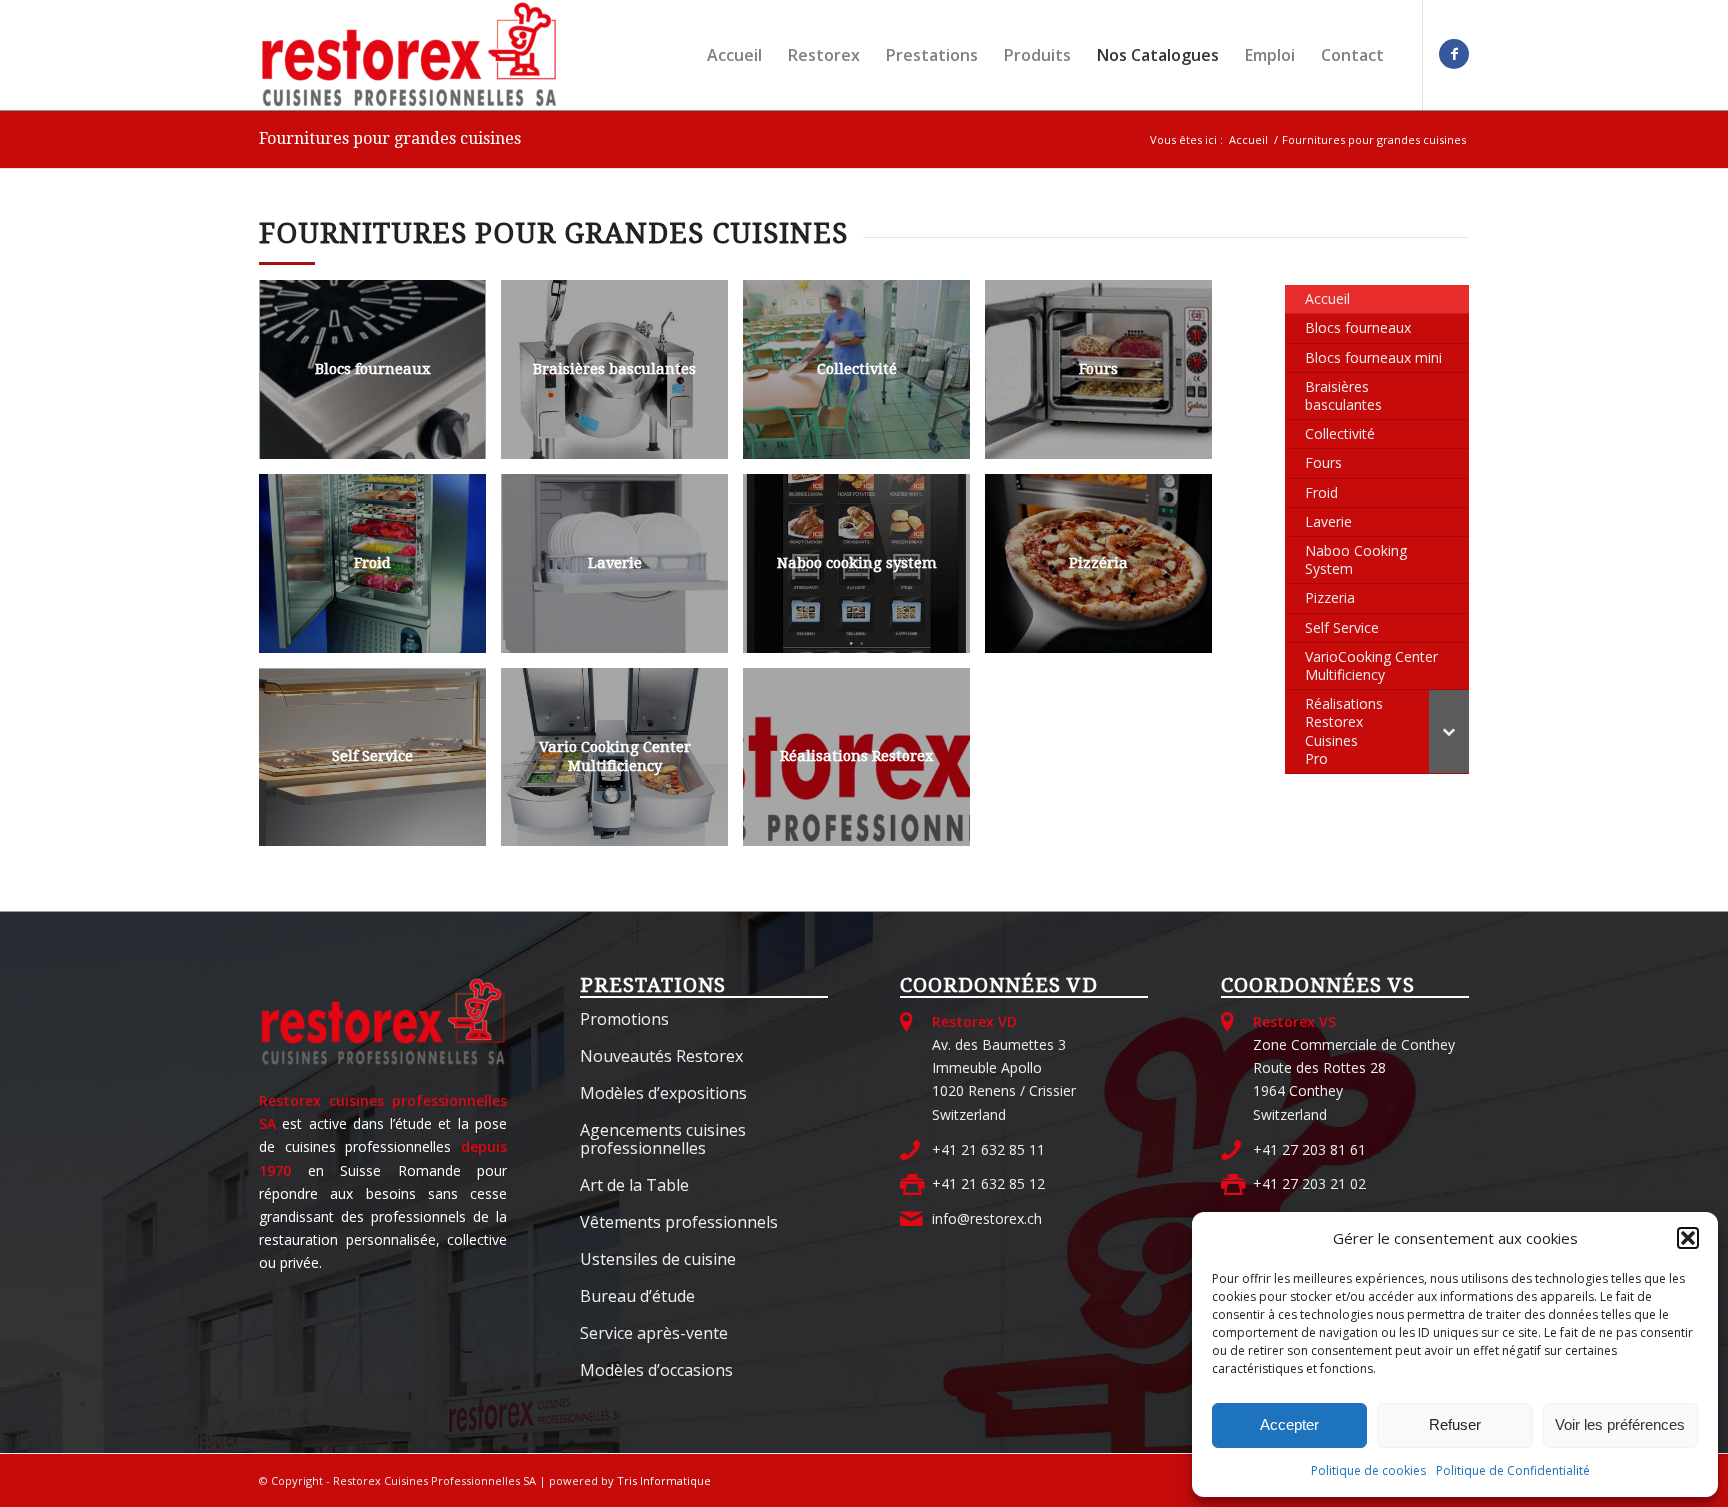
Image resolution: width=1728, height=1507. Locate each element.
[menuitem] (734, 55)
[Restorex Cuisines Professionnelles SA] (409, 55)
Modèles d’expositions (663, 1093)
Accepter (1289, 1424)
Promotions (624, 1019)
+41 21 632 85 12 (988, 1183)
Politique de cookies (1368, 1470)
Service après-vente (654, 1333)
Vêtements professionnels (679, 1222)
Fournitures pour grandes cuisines (390, 138)
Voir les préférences (1620, 1424)
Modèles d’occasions (656, 1370)
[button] (1688, 1238)
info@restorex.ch (987, 1218)
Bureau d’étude (637, 1296)
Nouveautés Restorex (661, 1056)
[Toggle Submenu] (1449, 731)
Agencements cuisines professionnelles (663, 1139)
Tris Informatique (664, 1480)
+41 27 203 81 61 (1309, 1149)
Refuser (1455, 1424)
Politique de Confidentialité (1513, 1470)
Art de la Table (634, 1185)
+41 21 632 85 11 (988, 1149)
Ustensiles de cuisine (658, 1259)
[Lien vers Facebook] (1454, 54)
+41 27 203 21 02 (1309, 1183)
